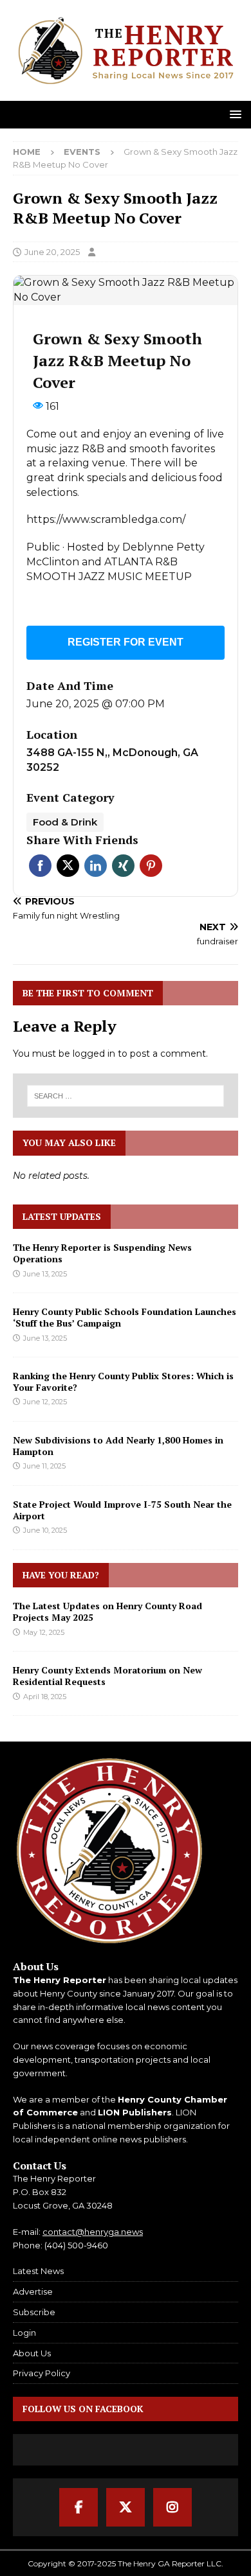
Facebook (40, 866)
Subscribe (34, 2312)
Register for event (126, 642)
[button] (233, 114)
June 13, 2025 (45, 1274)
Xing (123, 866)
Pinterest (151, 866)
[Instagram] (172, 2507)
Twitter (68, 866)
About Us (32, 2353)
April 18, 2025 (45, 1697)
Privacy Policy (42, 2373)
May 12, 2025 (44, 1632)
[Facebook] (79, 2507)
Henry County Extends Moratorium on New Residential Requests (107, 1676)
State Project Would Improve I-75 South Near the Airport (122, 1510)
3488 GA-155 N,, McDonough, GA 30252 (112, 760)
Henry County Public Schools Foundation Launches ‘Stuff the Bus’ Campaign (125, 1317)
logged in (94, 1054)
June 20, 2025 (52, 252)
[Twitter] (126, 2507)
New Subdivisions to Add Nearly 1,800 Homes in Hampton (118, 1446)
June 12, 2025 (45, 1402)
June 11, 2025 (44, 1466)
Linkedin (96, 866)
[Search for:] (126, 1096)
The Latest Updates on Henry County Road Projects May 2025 (107, 1611)
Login (24, 2333)
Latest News (38, 2271)
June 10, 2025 (45, 1530)
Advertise (33, 2291)
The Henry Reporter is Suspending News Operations (102, 1253)
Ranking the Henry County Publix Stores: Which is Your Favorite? (123, 1381)
